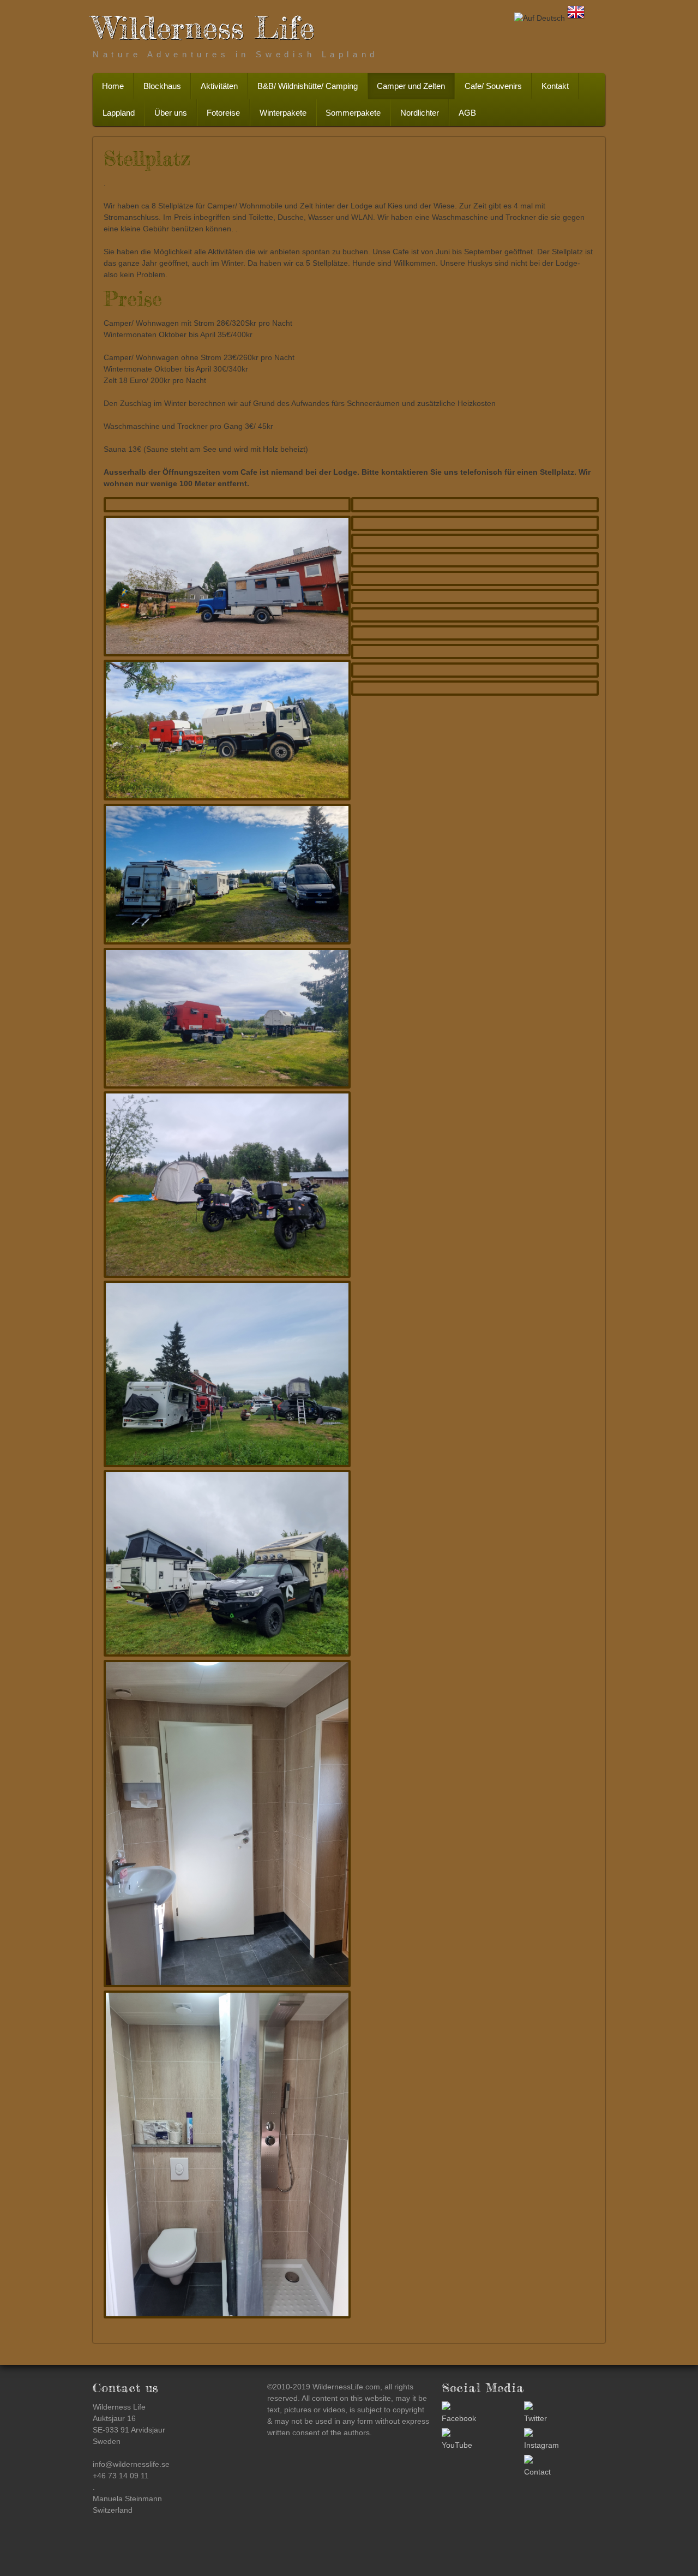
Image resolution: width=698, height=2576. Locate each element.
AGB (467, 113)
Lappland (119, 113)
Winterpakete (283, 113)
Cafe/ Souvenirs (493, 86)
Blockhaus (162, 86)
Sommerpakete (353, 113)
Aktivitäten (219, 86)
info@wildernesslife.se (131, 2464)
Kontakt (555, 86)
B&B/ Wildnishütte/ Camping (308, 86)
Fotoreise (223, 113)
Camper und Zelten (411, 86)
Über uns (171, 113)
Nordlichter (420, 113)
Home (113, 86)
